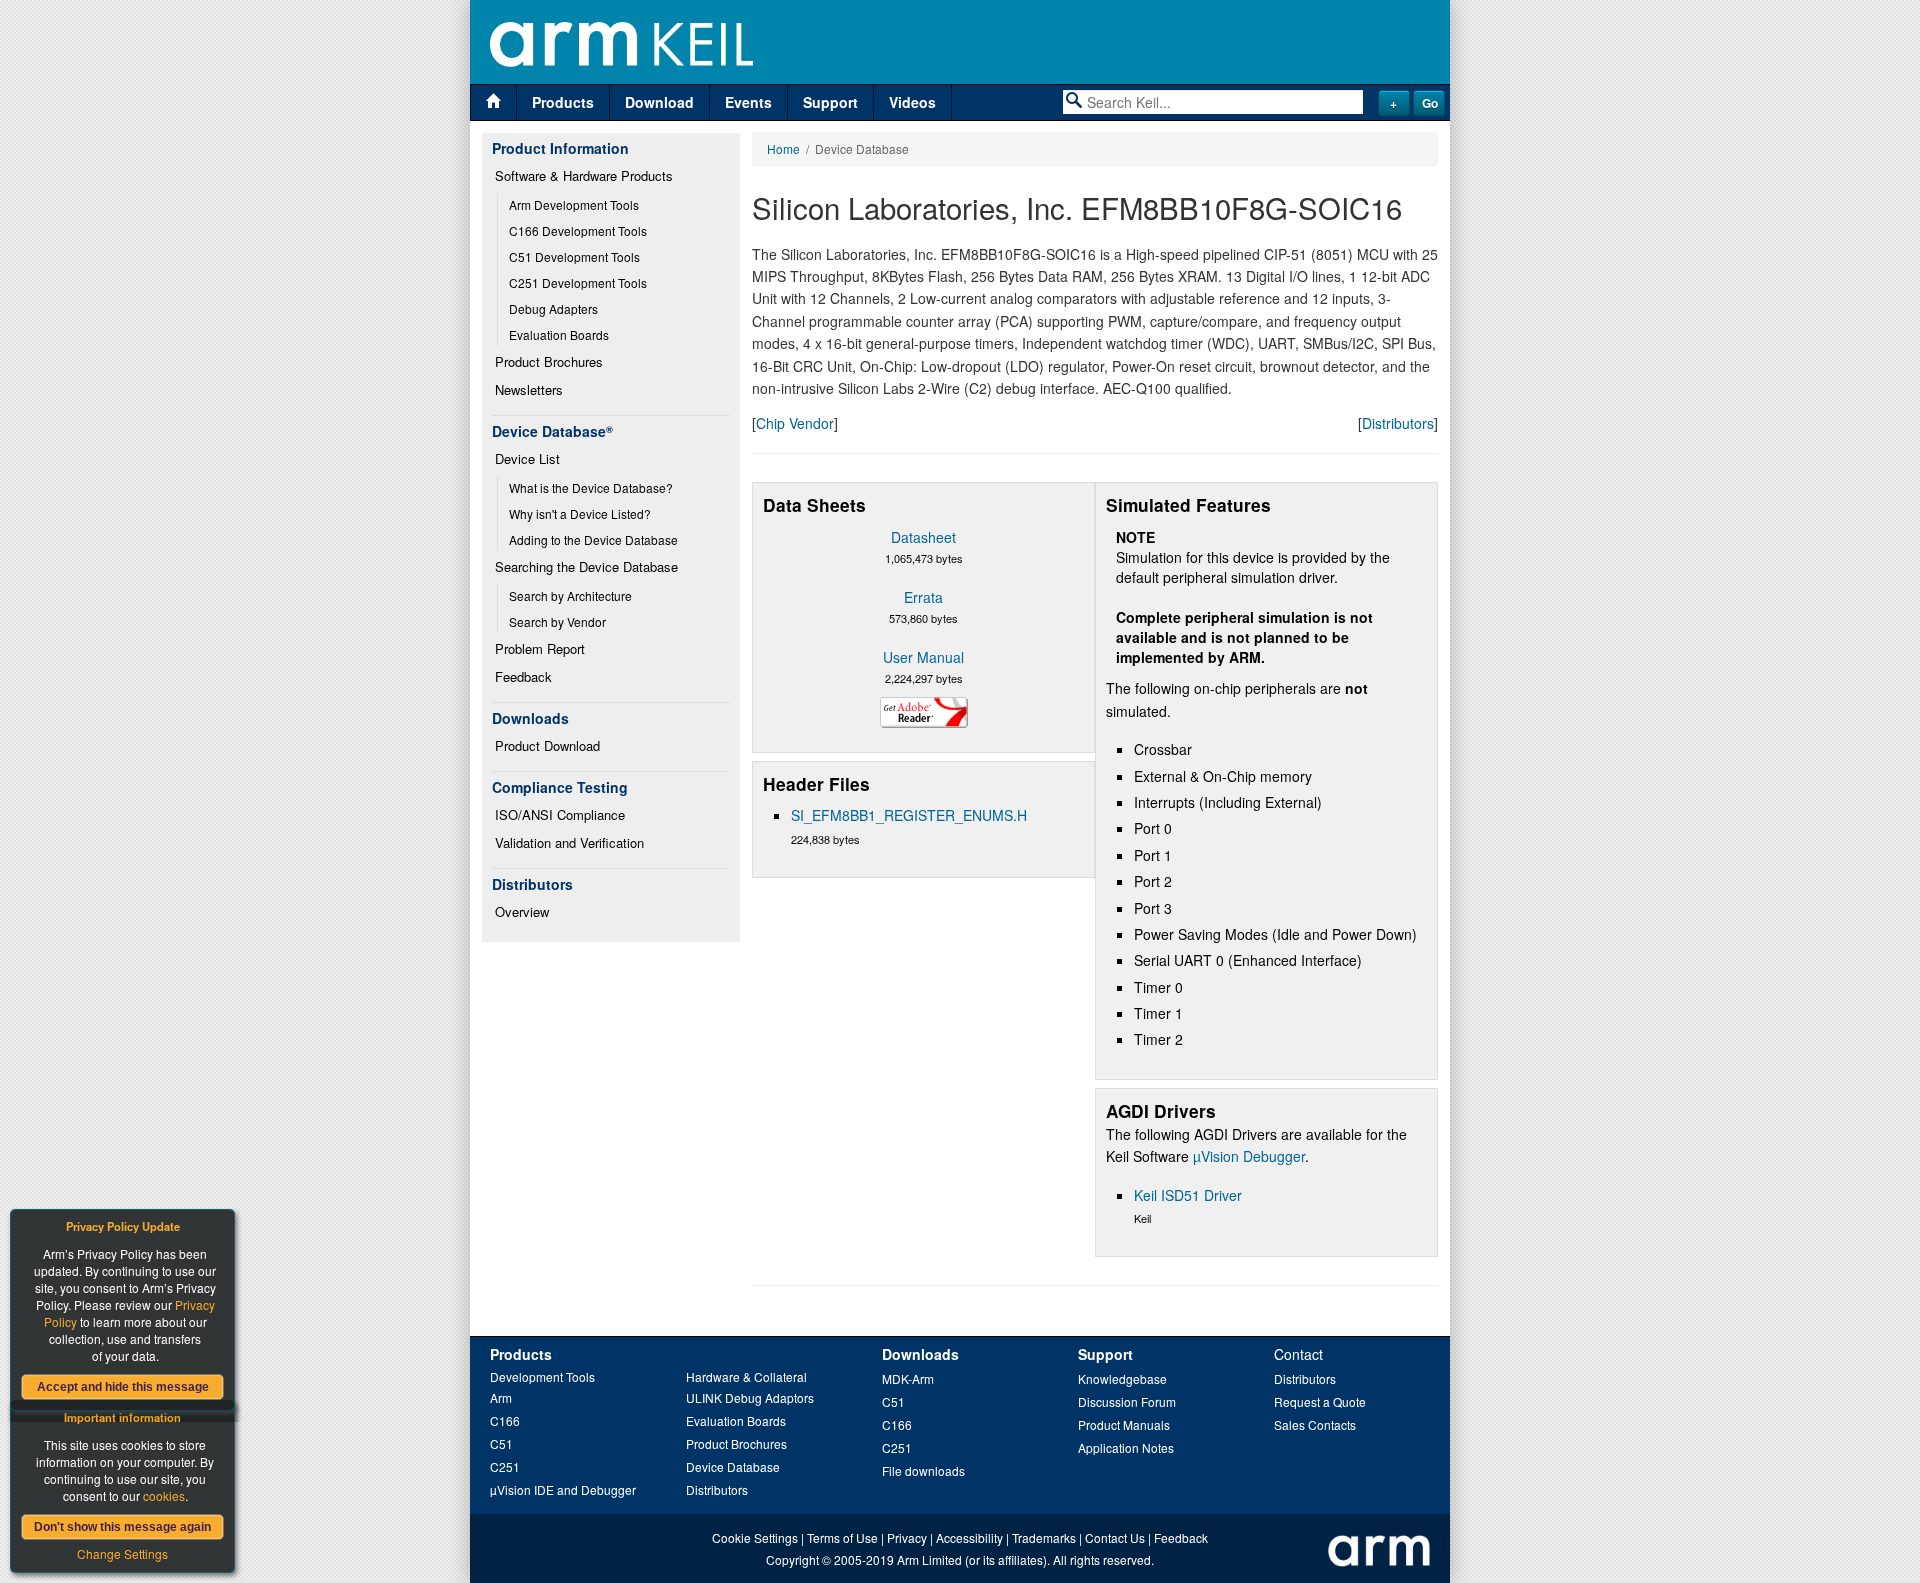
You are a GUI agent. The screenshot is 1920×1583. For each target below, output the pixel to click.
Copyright (792, 1559)
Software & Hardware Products (584, 175)
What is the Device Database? (591, 487)
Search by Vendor (557, 621)
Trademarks (1044, 1537)
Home (783, 148)
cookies (164, 1495)
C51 (501, 1443)
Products (563, 102)
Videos (912, 102)
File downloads (923, 1470)
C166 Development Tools (578, 230)
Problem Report (540, 648)
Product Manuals (1124, 1424)
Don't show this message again (122, 1527)
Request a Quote (1320, 1401)
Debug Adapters (553, 308)
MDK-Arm (908, 1378)
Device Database (733, 1466)
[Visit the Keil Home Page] (493, 102)
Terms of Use (842, 1537)
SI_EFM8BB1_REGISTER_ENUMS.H (909, 815)
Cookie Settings (755, 1537)
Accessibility (969, 1537)
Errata (923, 597)
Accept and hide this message (123, 1387)
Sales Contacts (1315, 1424)
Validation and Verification (569, 842)
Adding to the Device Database (593, 539)
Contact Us (1115, 1537)
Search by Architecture (570, 595)
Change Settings (122, 1553)
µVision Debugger (1249, 1156)
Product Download (547, 745)
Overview (522, 911)
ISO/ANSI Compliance (560, 814)
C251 (505, 1466)
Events (748, 102)
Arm (501, 1397)
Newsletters (529, 389)
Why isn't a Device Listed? (580, 513)
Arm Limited (929, 1559)
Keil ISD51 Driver (1188, 1195)
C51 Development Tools (574, 256)
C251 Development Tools (578, 282)
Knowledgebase (1122, 1378)
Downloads (920, 1354)
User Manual (923, 657)
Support (830, 102)
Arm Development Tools (574, 204)
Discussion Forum (1127, 1401)
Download (659, 102)
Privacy (907, 1537)
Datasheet (923, 537)
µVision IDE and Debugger (563, 1489)
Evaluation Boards (559, 334)
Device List (527, 458)
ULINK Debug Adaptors (750, 1397)
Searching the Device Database (586, 566)
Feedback (523, 676)
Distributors (1398, 423)
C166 (505, 1420)
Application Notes (1126, 1447)
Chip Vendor (795, 423)
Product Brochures (549, 361)
